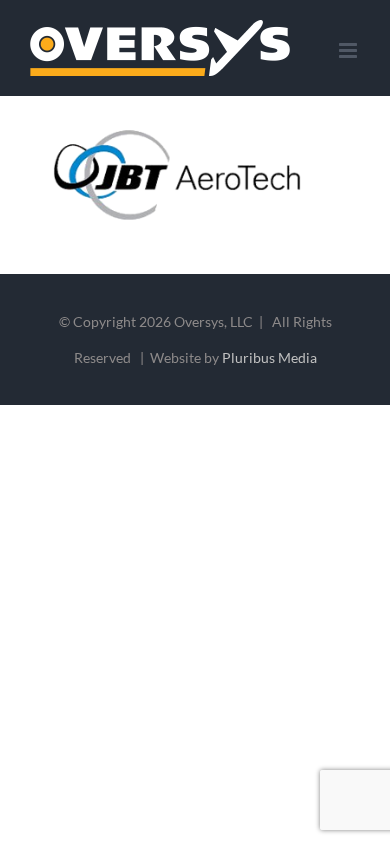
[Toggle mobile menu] (349, 50)
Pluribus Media (269, 357)
